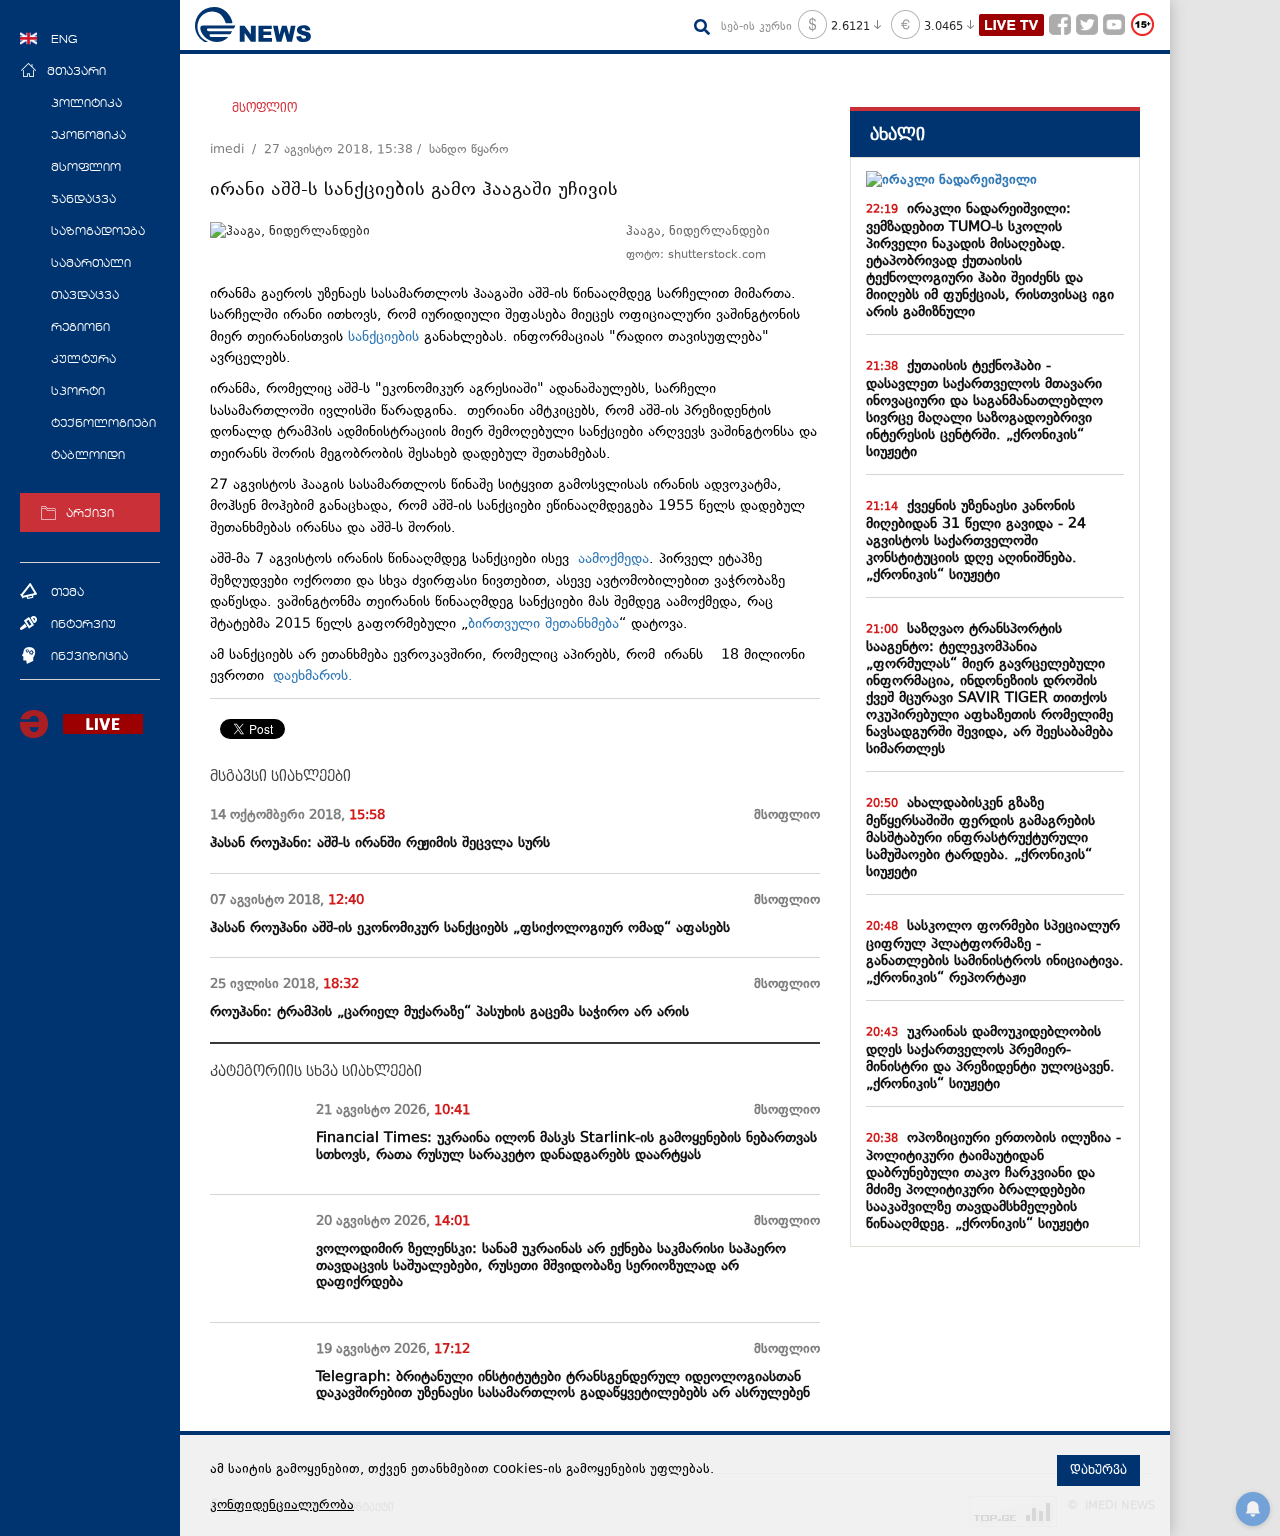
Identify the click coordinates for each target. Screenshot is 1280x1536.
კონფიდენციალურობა (282, 1506)
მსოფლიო (264, 108)
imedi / (237, 150)
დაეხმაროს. (317, 676)
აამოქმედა (613, 559)
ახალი (897, 134)
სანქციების (383, 337)
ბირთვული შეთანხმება (543, 624)
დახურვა (1098, 1470)
